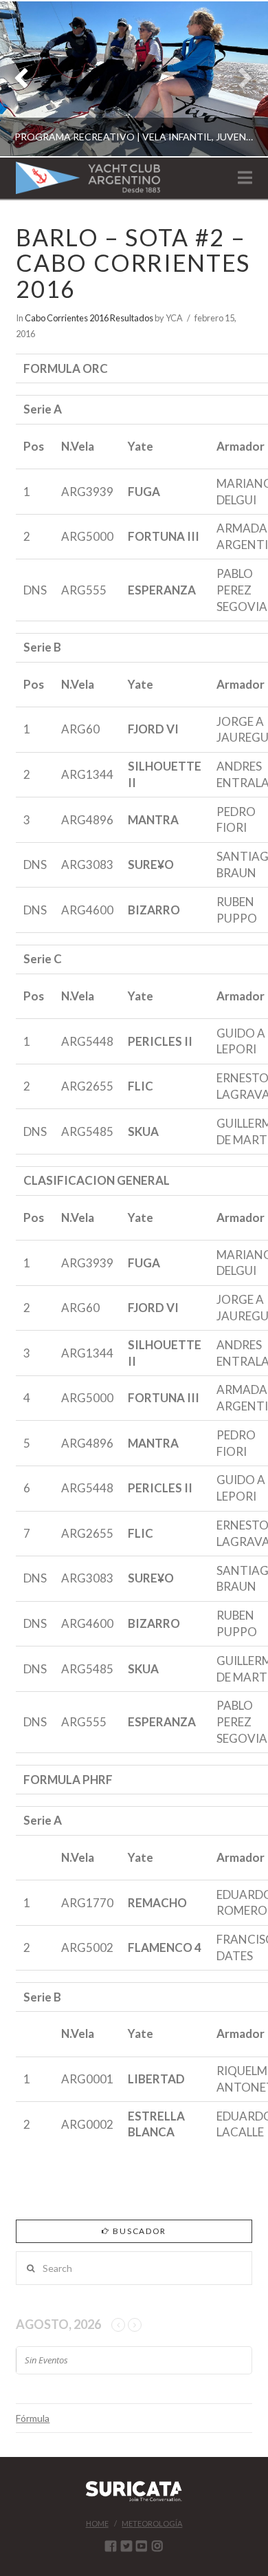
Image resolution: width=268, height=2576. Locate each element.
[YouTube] (142, 2546)
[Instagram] (157, 2546)
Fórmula (33, 2418)
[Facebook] (111, 2546)
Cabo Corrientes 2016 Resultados (89, 318)
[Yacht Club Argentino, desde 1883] (88, 178)
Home (97, 2523)
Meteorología (152, 2523)
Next (239, 79)
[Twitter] (126, 2546)
